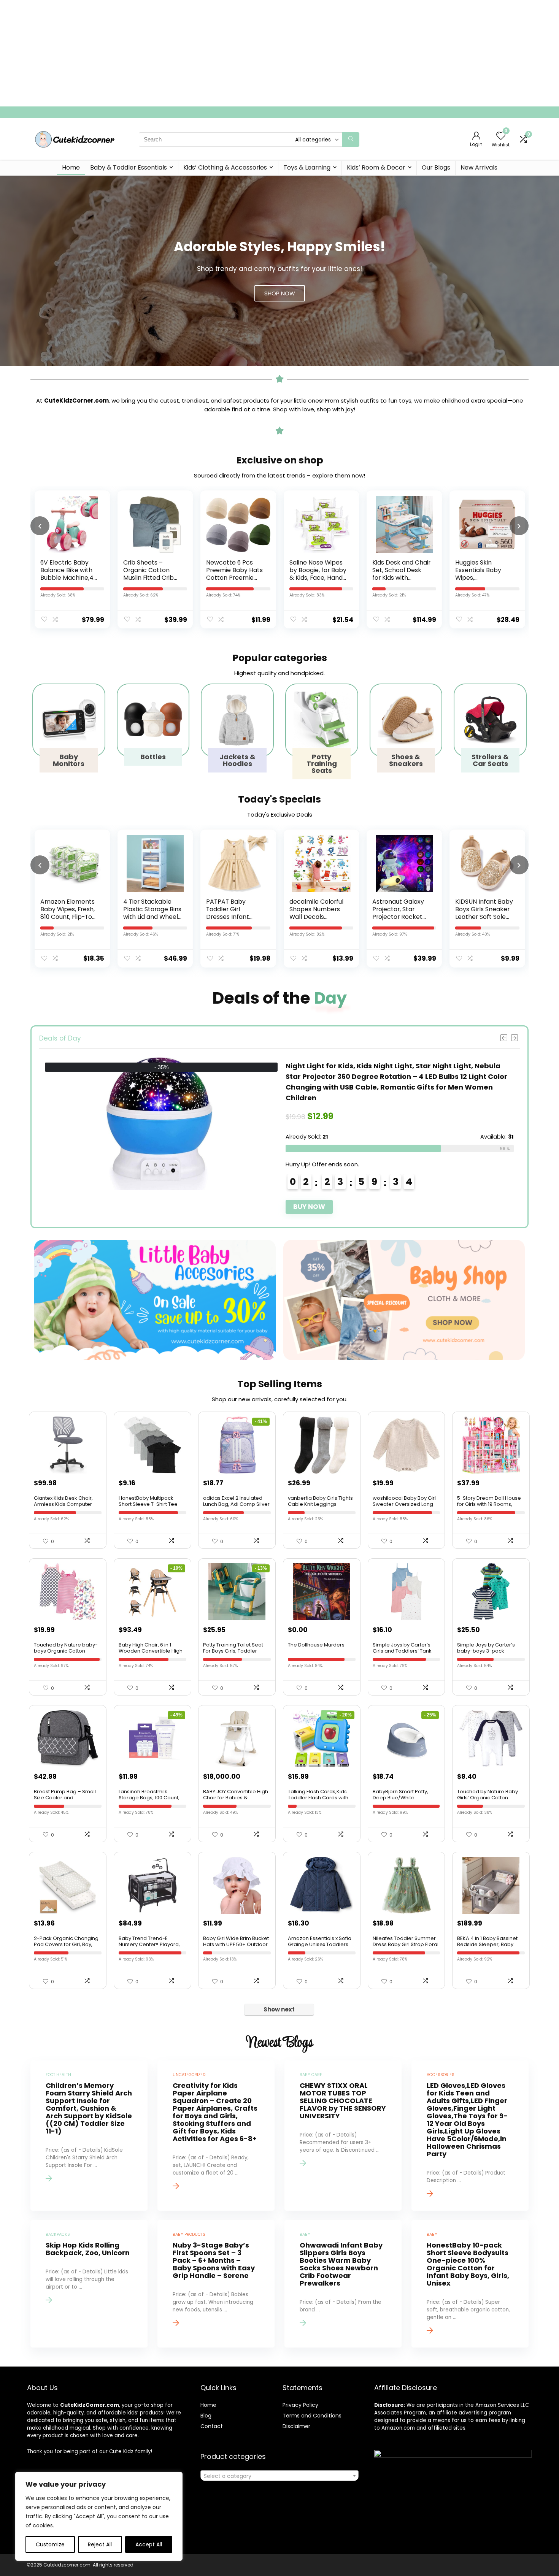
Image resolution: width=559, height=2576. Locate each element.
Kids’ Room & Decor (376, 167)
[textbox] (279, 2476)
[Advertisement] (228, 53)
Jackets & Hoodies (237, 760)
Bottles (153, 757)
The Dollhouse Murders (316, 1645)
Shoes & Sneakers (406, 760)
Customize (50, 2544)
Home (71, 167)
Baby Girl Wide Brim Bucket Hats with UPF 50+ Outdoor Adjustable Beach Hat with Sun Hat (236, 1947)
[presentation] (40, 526)
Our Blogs (436, 167)
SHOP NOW (280, 293)
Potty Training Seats (322, 764)
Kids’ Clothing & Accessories (225, 167)
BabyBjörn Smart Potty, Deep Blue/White (400, 1795)
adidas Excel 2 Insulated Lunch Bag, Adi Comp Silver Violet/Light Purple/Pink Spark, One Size (236, 1507)
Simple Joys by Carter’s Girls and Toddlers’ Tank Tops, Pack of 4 (402, 1651)
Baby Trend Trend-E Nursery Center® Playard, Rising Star (149, 1944)
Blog (206, 2416)
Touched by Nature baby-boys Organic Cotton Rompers (66, 1651)
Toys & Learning (307, 167)
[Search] (351, 140)
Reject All (100, 2544)
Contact (212, 2426)
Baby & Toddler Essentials (129, 167)
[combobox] (279, 2476)
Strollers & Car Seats (490, 760)
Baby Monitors (69, 760)
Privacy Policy (300, 2405)
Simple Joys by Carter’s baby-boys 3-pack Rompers (486, 1651)
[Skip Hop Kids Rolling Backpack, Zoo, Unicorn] (89, 2284)
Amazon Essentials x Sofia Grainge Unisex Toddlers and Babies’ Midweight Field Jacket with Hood (320, 1947)
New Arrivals (479, 167)
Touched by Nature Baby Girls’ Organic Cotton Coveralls (488, 1798)
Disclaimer (296, 2426)
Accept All (149, 2544)
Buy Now (309, 1185)
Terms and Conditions (312, 2416)
